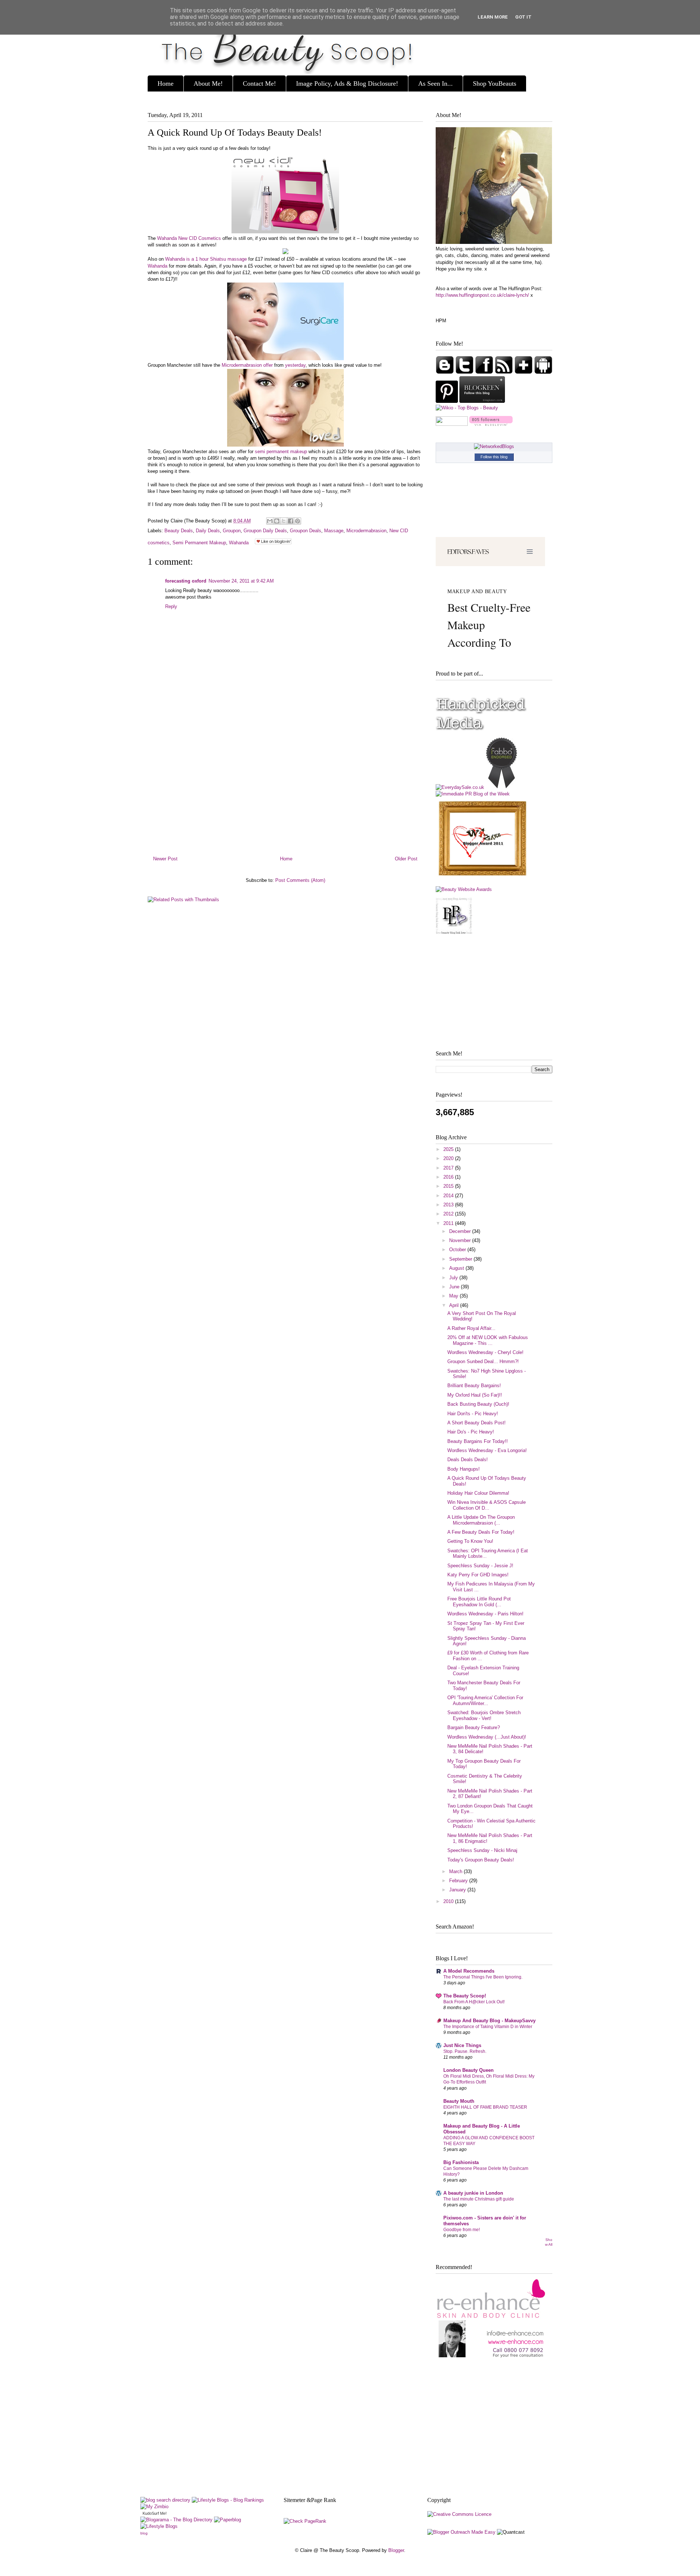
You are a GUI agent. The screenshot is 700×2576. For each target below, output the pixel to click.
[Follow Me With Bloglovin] (524, 372)
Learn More (493, 17)
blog (144, 2533)
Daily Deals (208, 531)
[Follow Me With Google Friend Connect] (446, 372)
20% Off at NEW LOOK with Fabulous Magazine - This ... (488, 1340)
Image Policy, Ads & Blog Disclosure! (347, 83)
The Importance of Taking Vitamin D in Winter (488, 2027)
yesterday (295, 365)
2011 (449, 1223)
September (461, 1259)
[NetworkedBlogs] (494, 446)
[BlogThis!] (277, 521)
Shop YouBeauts (495, 83)
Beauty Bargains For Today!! (478, 1441)
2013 (449, 1205)
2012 (449, 1214)
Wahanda (157, 266)
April (455, 1305)
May (454, 1296)
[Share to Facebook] (291, 521)
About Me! (208, 83)
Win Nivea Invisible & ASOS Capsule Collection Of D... (487, 1505)
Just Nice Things (462, 2045)
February (459, 1881)
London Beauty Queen (468, 2070)
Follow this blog (494, 457)
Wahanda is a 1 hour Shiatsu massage (206, 259)
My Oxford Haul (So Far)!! (475, 1395)
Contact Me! (259, 83)
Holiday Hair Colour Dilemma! (478, 1493)
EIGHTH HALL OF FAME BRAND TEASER (485, 2107)
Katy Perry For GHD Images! (478, 1575)
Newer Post (165, 859)
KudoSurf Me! (155, 2513)
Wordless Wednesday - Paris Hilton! (485, 1614)
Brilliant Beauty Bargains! (474, 1386)
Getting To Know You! (470, 1541)
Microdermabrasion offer (247, 365)
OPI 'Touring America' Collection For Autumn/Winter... (485, 1701)
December (461, 1231)
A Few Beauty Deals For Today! (481, 1532)
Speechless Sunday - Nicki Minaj (482, 1850)
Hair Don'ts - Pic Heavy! (473, 1414)
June (455, 1287)
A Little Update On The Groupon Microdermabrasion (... (481, 1520)
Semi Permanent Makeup (199, 543)
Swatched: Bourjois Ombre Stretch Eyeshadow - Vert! (484, 1715)
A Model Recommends (469, 1971)
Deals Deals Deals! (468, 1460)
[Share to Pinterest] (297, 521)
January (458, 1890)
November (461, 1240)
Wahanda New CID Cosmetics (189, 238)
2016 (449, 1177)
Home (166, 83)
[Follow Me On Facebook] (485, 372)
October (458, 1250)
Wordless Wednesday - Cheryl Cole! (485, 1352)
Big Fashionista (461, 2162)
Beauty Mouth (459, 2101)
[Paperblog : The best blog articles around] (227, 2520)
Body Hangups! (464, 1469)
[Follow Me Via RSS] (505, 372)
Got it (523, 17)
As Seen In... (435, 83)
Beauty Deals (179, 531)
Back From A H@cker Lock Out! (474, 2002)
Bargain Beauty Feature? (474, 1727)
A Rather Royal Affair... (471, 1328)
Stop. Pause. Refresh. (465, 2051)
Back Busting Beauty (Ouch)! (478, 1404)
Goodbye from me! (462, 2230)
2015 (449, 1186)
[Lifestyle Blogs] (159, 2526)
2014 (449, 1196)
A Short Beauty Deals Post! (477, 1423)
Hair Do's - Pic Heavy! (471, 1432)
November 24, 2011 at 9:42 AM (241, 581)
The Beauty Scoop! (465, 1996)
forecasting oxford (186, 581)
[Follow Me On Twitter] (465, 372)
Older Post (406, 859)
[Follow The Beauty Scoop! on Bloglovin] (491, 424)
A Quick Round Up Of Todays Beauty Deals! (235, 133)
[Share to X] (284, 521)
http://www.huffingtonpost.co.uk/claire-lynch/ (482, 295)
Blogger (396, 2550)
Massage (334, 531)
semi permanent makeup (281, 452)
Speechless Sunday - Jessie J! (480, 1566)
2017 (449, 1168)
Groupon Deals (306, 531)
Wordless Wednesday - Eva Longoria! (487, 1450)
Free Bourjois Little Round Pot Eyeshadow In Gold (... (479, 1602)
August (457, 1268)
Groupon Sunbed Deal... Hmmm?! (483, 1361)
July (454, 1278)
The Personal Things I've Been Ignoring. (483, 1977)
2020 (449, 1158)
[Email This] (270, 521)
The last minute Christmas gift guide (479, 2199)
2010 (449, 1901)
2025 (449, 1149)
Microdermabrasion (366, 531)
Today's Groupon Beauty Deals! (481, 1860)
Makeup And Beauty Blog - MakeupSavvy (489, 2021)
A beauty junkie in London (473, 2193)
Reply (171, 606)
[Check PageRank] (305, 2521)
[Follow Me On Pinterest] (448, 401)
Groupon (232, 531)
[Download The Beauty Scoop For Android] (543, 372)
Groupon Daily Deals (265, 531)
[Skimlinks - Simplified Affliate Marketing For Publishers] (493, 2524)
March (456, 1871)
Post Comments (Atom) (300, 880)
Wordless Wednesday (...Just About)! (487, 1737)
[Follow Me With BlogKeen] (482, 401)
